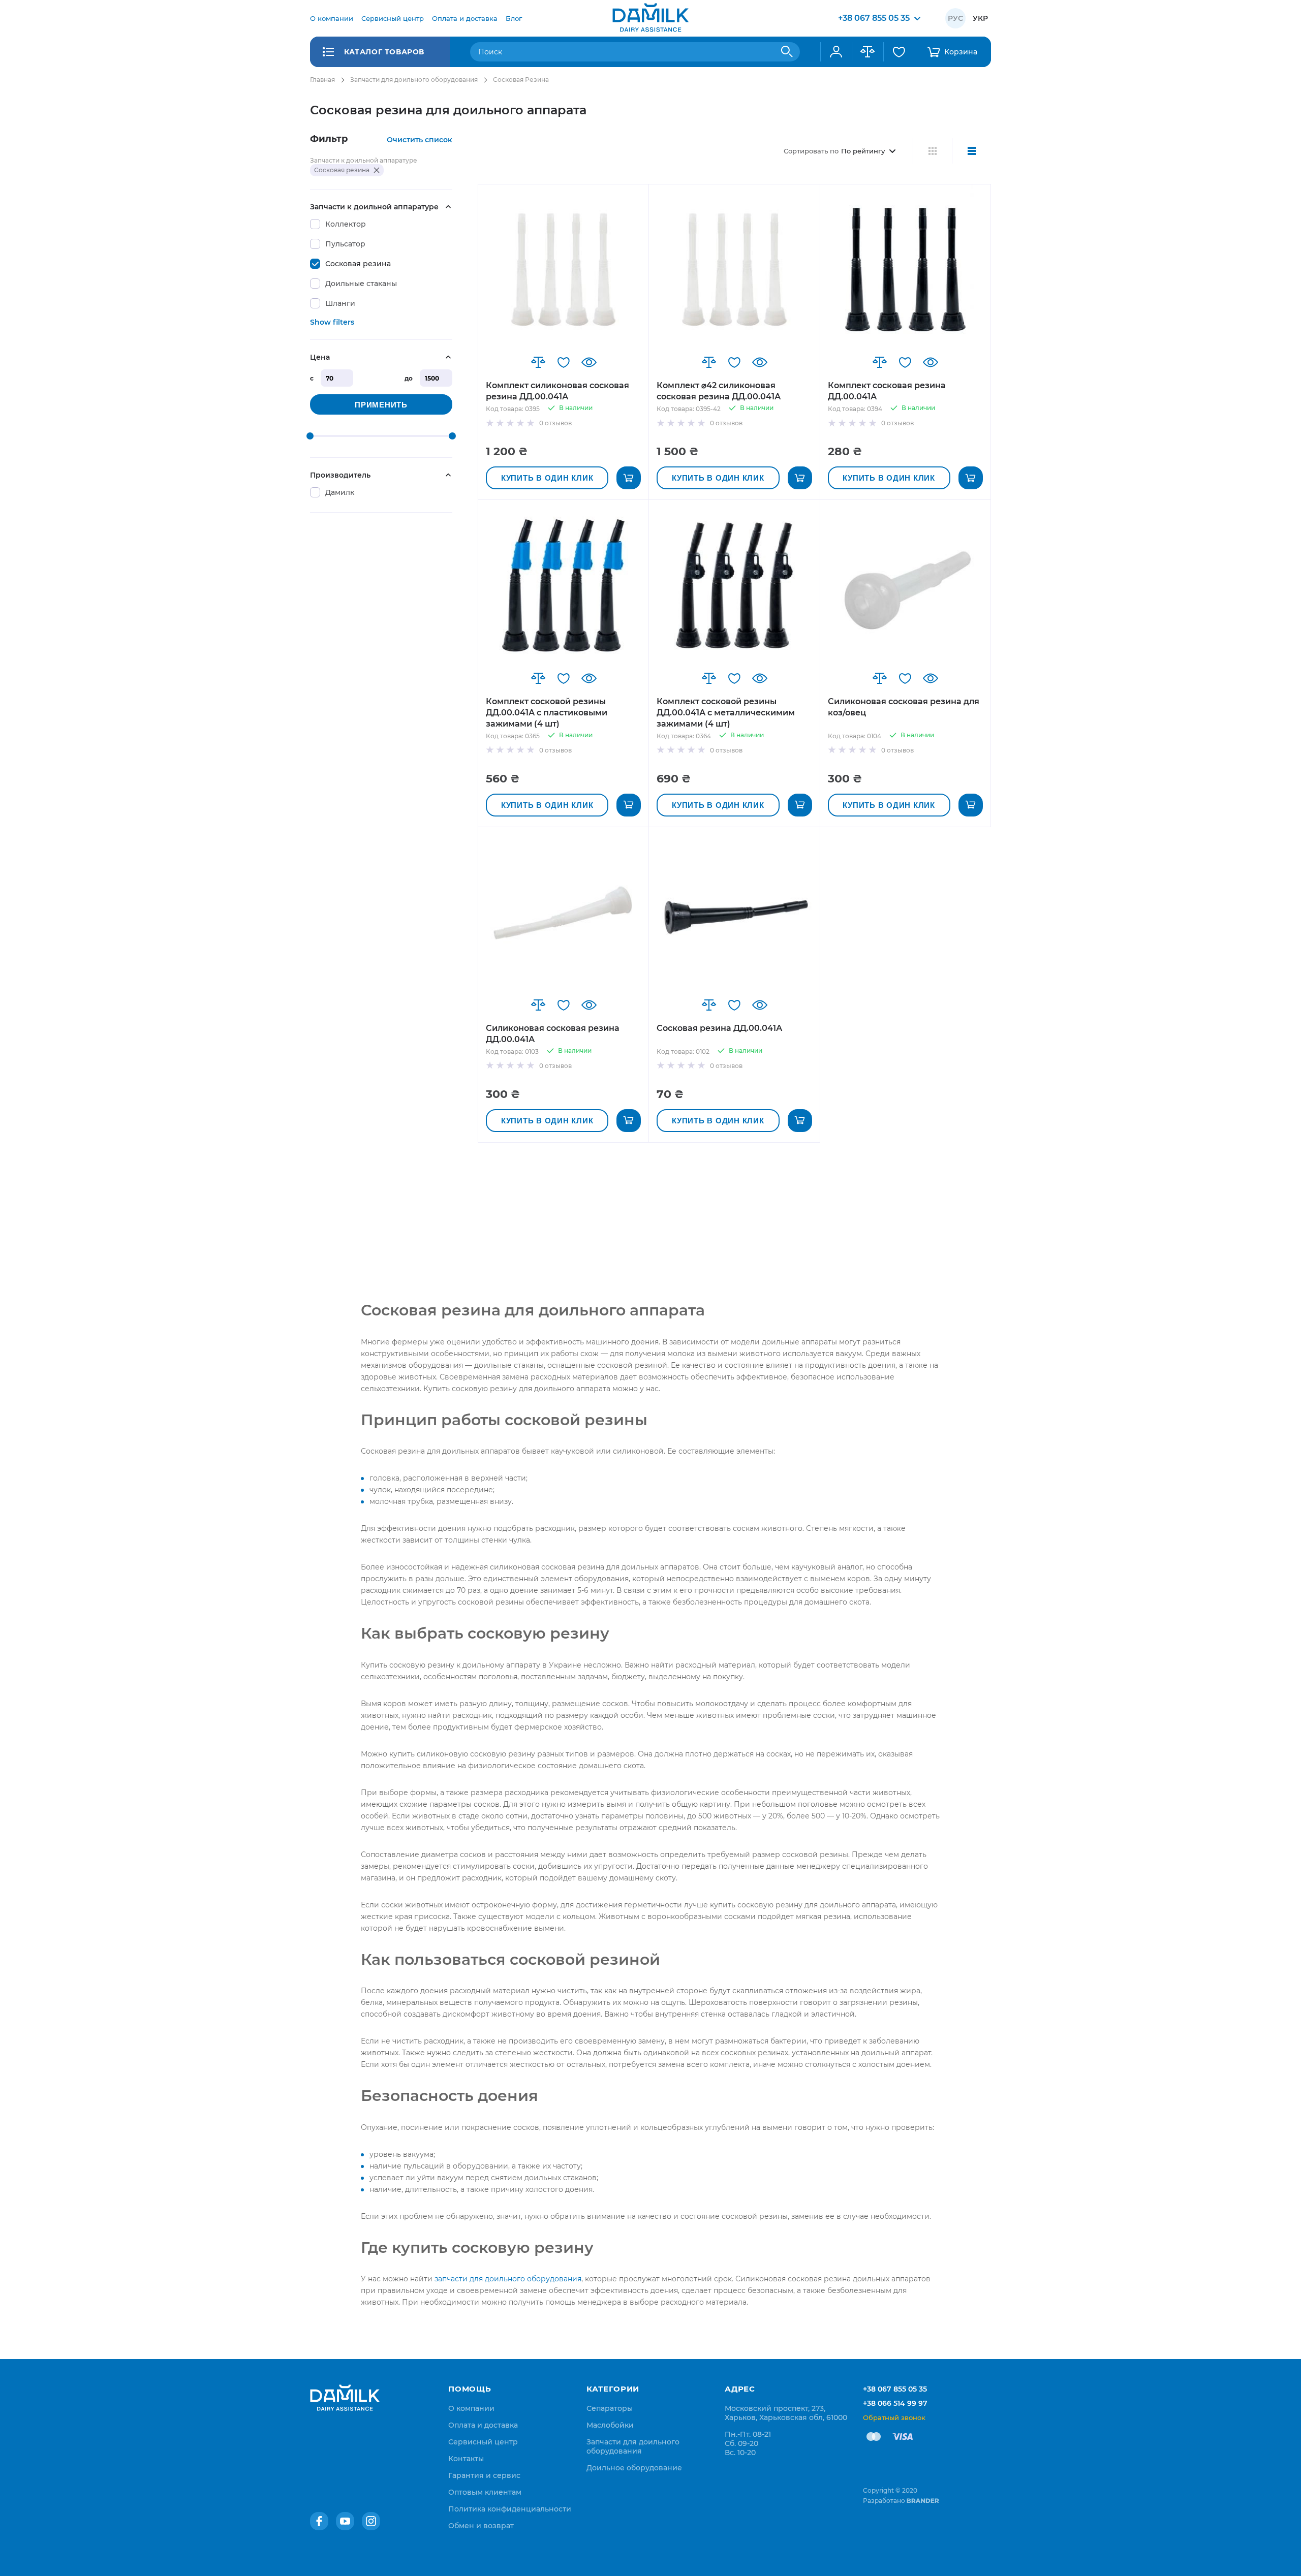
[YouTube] (345, 2521)
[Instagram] (371, 2521)
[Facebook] (319, 2521)
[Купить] (629, 478)
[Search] (787, 52)
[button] (538, 362)
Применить (381, 405)
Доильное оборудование (634, 2468)
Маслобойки (610, 2425)
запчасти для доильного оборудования (508, 2279)
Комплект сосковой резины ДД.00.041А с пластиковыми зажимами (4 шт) (547, 713)
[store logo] (650, 18)
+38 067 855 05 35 (895, 2389)
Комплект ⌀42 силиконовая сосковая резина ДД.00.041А (719, 391)
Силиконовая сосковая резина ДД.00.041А (553, 1034)
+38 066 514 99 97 (895, 2403)
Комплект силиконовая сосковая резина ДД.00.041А (557, 391)
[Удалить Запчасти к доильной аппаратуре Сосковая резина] (377, 170)
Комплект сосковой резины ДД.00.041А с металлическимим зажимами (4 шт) (726, 713)
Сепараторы (610, 2408)
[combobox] (635, 52)
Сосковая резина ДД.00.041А (719, 1028)
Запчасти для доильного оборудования (414, 80)
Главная (322, 80)
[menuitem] (332, 18)
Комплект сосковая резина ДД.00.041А (887, 391)
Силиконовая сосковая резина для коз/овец (904, 707)
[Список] (971, 151)
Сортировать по (811, 151)
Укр (980, 18)
